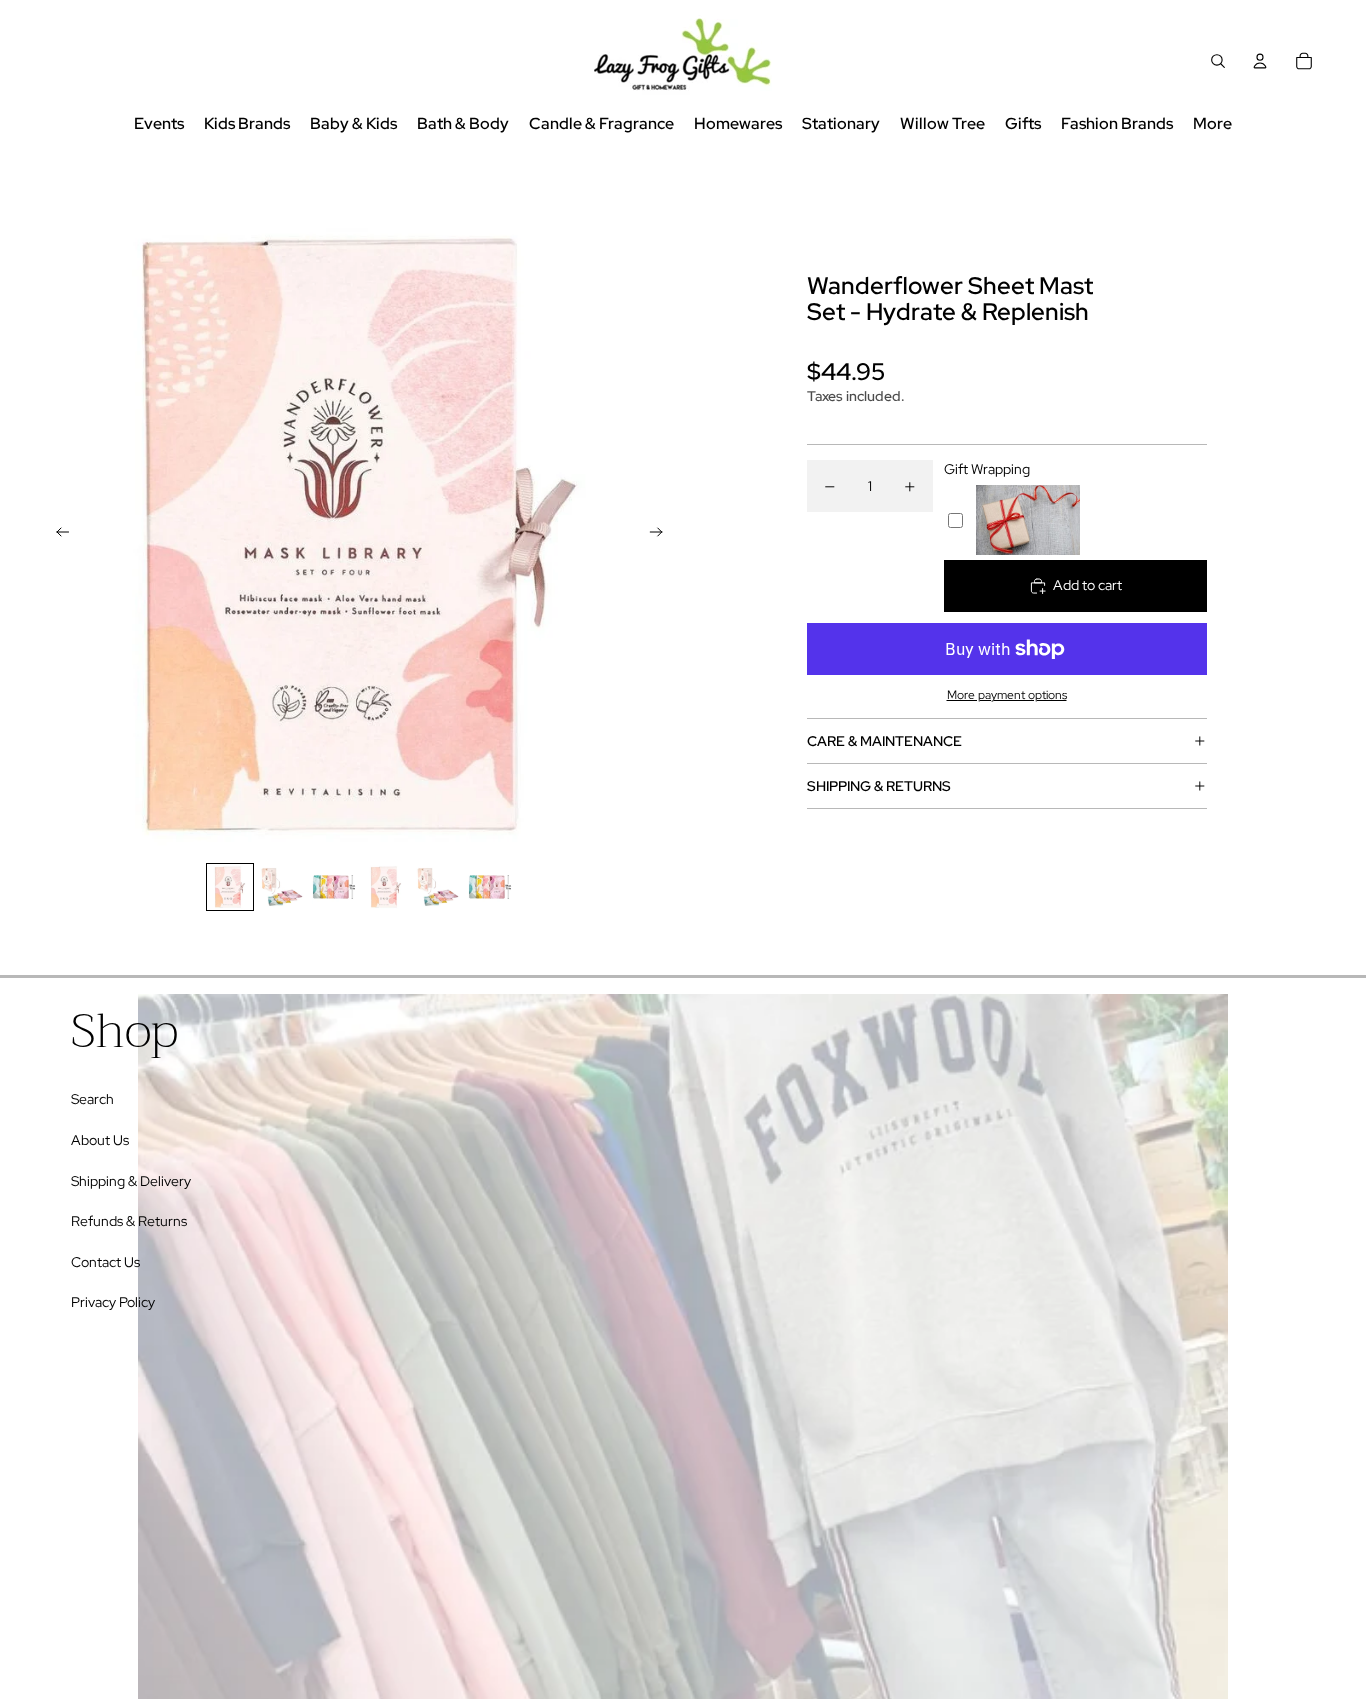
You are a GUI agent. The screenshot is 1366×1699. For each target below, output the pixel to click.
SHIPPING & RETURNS (879, 786)
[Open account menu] (1260, 61)
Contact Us (105, 1262)
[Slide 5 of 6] (438, 887)
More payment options (1007, 695)
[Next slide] (662, 534)
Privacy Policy (113, 1302)
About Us (100, 1140)
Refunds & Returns (129, 1221)
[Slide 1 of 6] (230, 887)
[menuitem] (1212, 124)
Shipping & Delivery (131, 1181)
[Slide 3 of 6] (334, 887)
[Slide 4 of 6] (386, 887)
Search (92, 1099)
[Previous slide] (56, 534)
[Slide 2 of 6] (282, 887)
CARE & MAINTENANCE (884, 741)
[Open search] (1218, 61)
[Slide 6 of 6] (490, 887)
